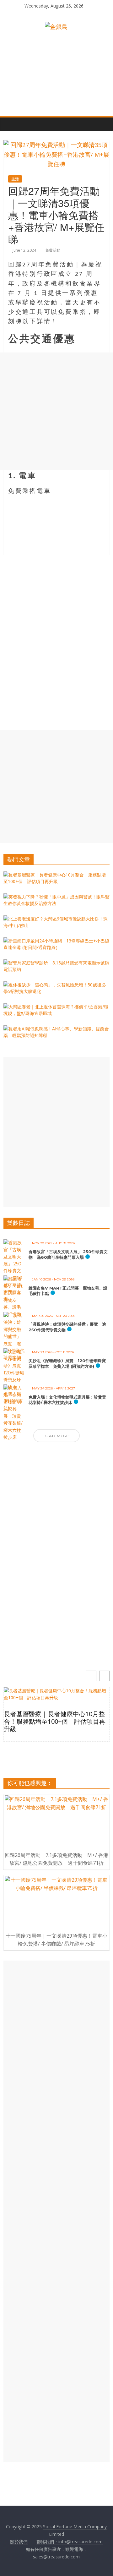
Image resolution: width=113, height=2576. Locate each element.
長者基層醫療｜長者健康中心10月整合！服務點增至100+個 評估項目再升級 (55, 1722)
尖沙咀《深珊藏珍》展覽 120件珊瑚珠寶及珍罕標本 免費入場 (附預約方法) (67, 1363)
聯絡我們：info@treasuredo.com (70, 2542)
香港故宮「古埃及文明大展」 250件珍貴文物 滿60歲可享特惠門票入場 (68, 1254)
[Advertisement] (56, 411)
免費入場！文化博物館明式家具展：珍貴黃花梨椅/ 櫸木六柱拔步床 (67, 1400)
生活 (15, 179)
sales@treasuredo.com (56, 2557)
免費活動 (53, 250)
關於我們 (19, 2542)
